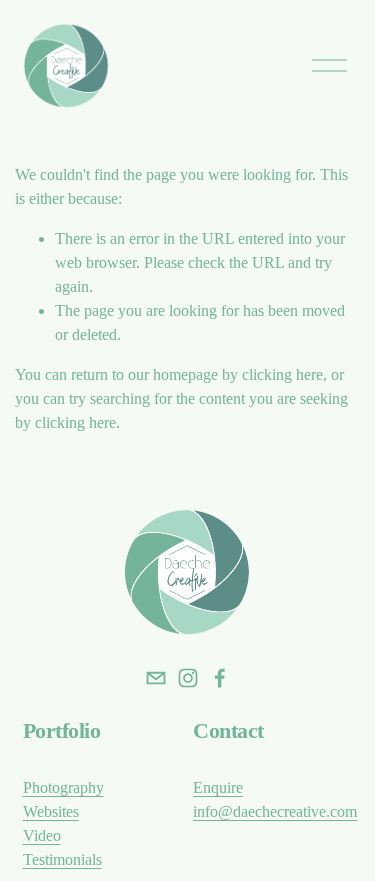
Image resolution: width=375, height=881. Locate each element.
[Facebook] (220, 678)
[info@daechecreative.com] (156, 678)
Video (42, 835)
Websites (51, 811)
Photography (63, 787)
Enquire (218, 787)
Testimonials (62, 859)
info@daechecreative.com (275, 811)
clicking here (282, 374)
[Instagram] (188, 678)
